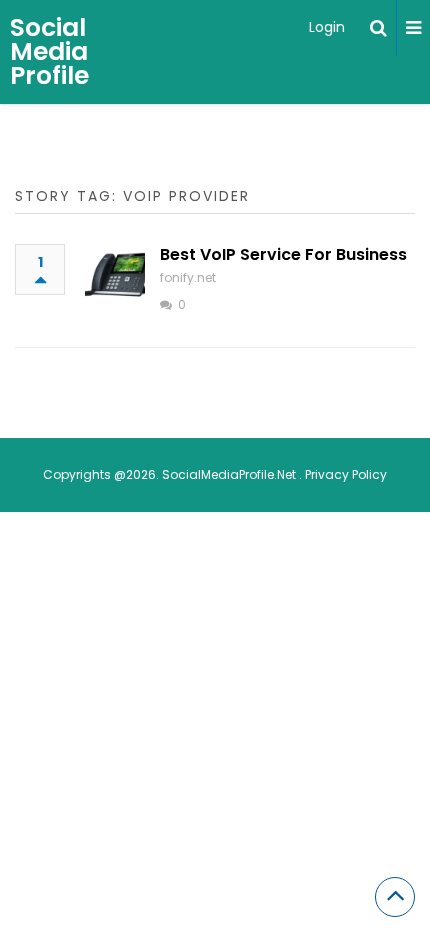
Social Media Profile (49, 51)
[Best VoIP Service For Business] (115, 274)
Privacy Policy (346, 474)
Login (327, 27)
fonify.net (188, 277)
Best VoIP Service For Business (283, 254)
